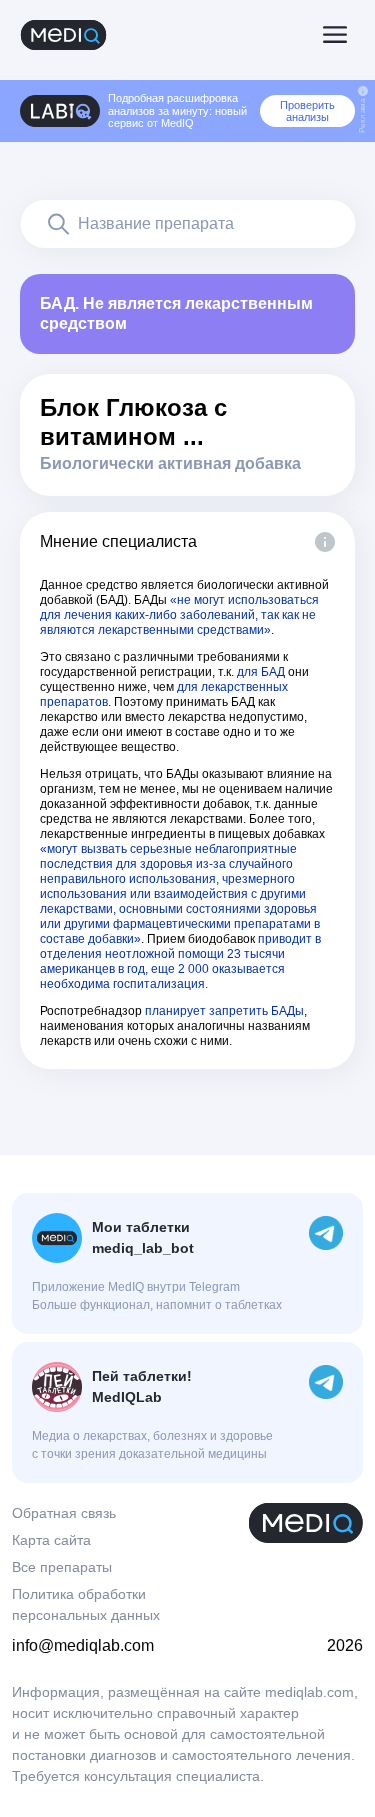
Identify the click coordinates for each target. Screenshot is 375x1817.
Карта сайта (51, 1540)
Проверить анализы (307, 111)
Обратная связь (64, 1513)
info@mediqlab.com (83, 1645)
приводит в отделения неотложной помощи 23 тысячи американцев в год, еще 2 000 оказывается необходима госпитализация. (180, 961)
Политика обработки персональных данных (86, 1604)
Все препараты (62, 1567)
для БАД (261, 672)
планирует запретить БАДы (224, 1011)
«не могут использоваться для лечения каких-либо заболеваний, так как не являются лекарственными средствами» (179, 615)
